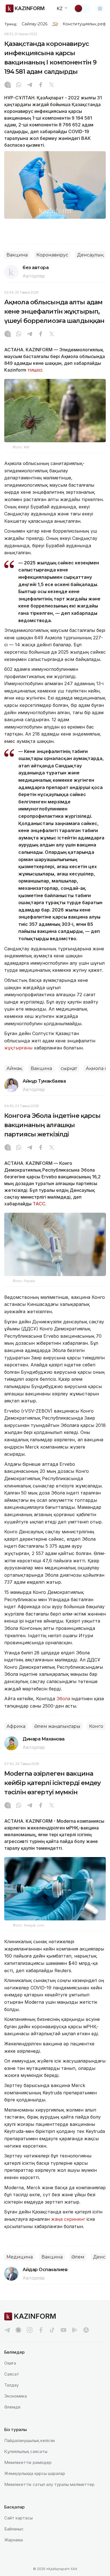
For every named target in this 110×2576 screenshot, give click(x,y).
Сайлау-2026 (35, 24)
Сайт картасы (18, 2518)
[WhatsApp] (19, 85)
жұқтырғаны (18, 1048)
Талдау (11, 2385)
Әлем (78, 2257)
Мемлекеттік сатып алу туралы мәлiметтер (49, 2484)
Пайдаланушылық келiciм (29, 2440)
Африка (16, 1726)
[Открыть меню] (100, 8)
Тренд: (11, 24)
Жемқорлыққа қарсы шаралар (35, 2473)
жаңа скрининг (69, 2219)
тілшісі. (35, 370)
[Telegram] (30, 85)
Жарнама (14, 2540)
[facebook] (41, 2330)
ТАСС (39, 1204)
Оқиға (10, 2363)
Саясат (12, 2374)
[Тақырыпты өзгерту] (82, 8)
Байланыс (14, 2529)
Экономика (16, 2396)
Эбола (63, 1699)
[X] (52, 85)
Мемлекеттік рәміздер (28, 2462)
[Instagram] (8, 85)
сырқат (69, 1068)
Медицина (20, 2257)
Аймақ (14, 1068)
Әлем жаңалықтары (57, 1726)
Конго (96, 1726)
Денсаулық (90, 255)
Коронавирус (52, 255)
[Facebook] (41, 85)
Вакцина (17, 255)
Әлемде (12, 2407)
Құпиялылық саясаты (26, 2451)
